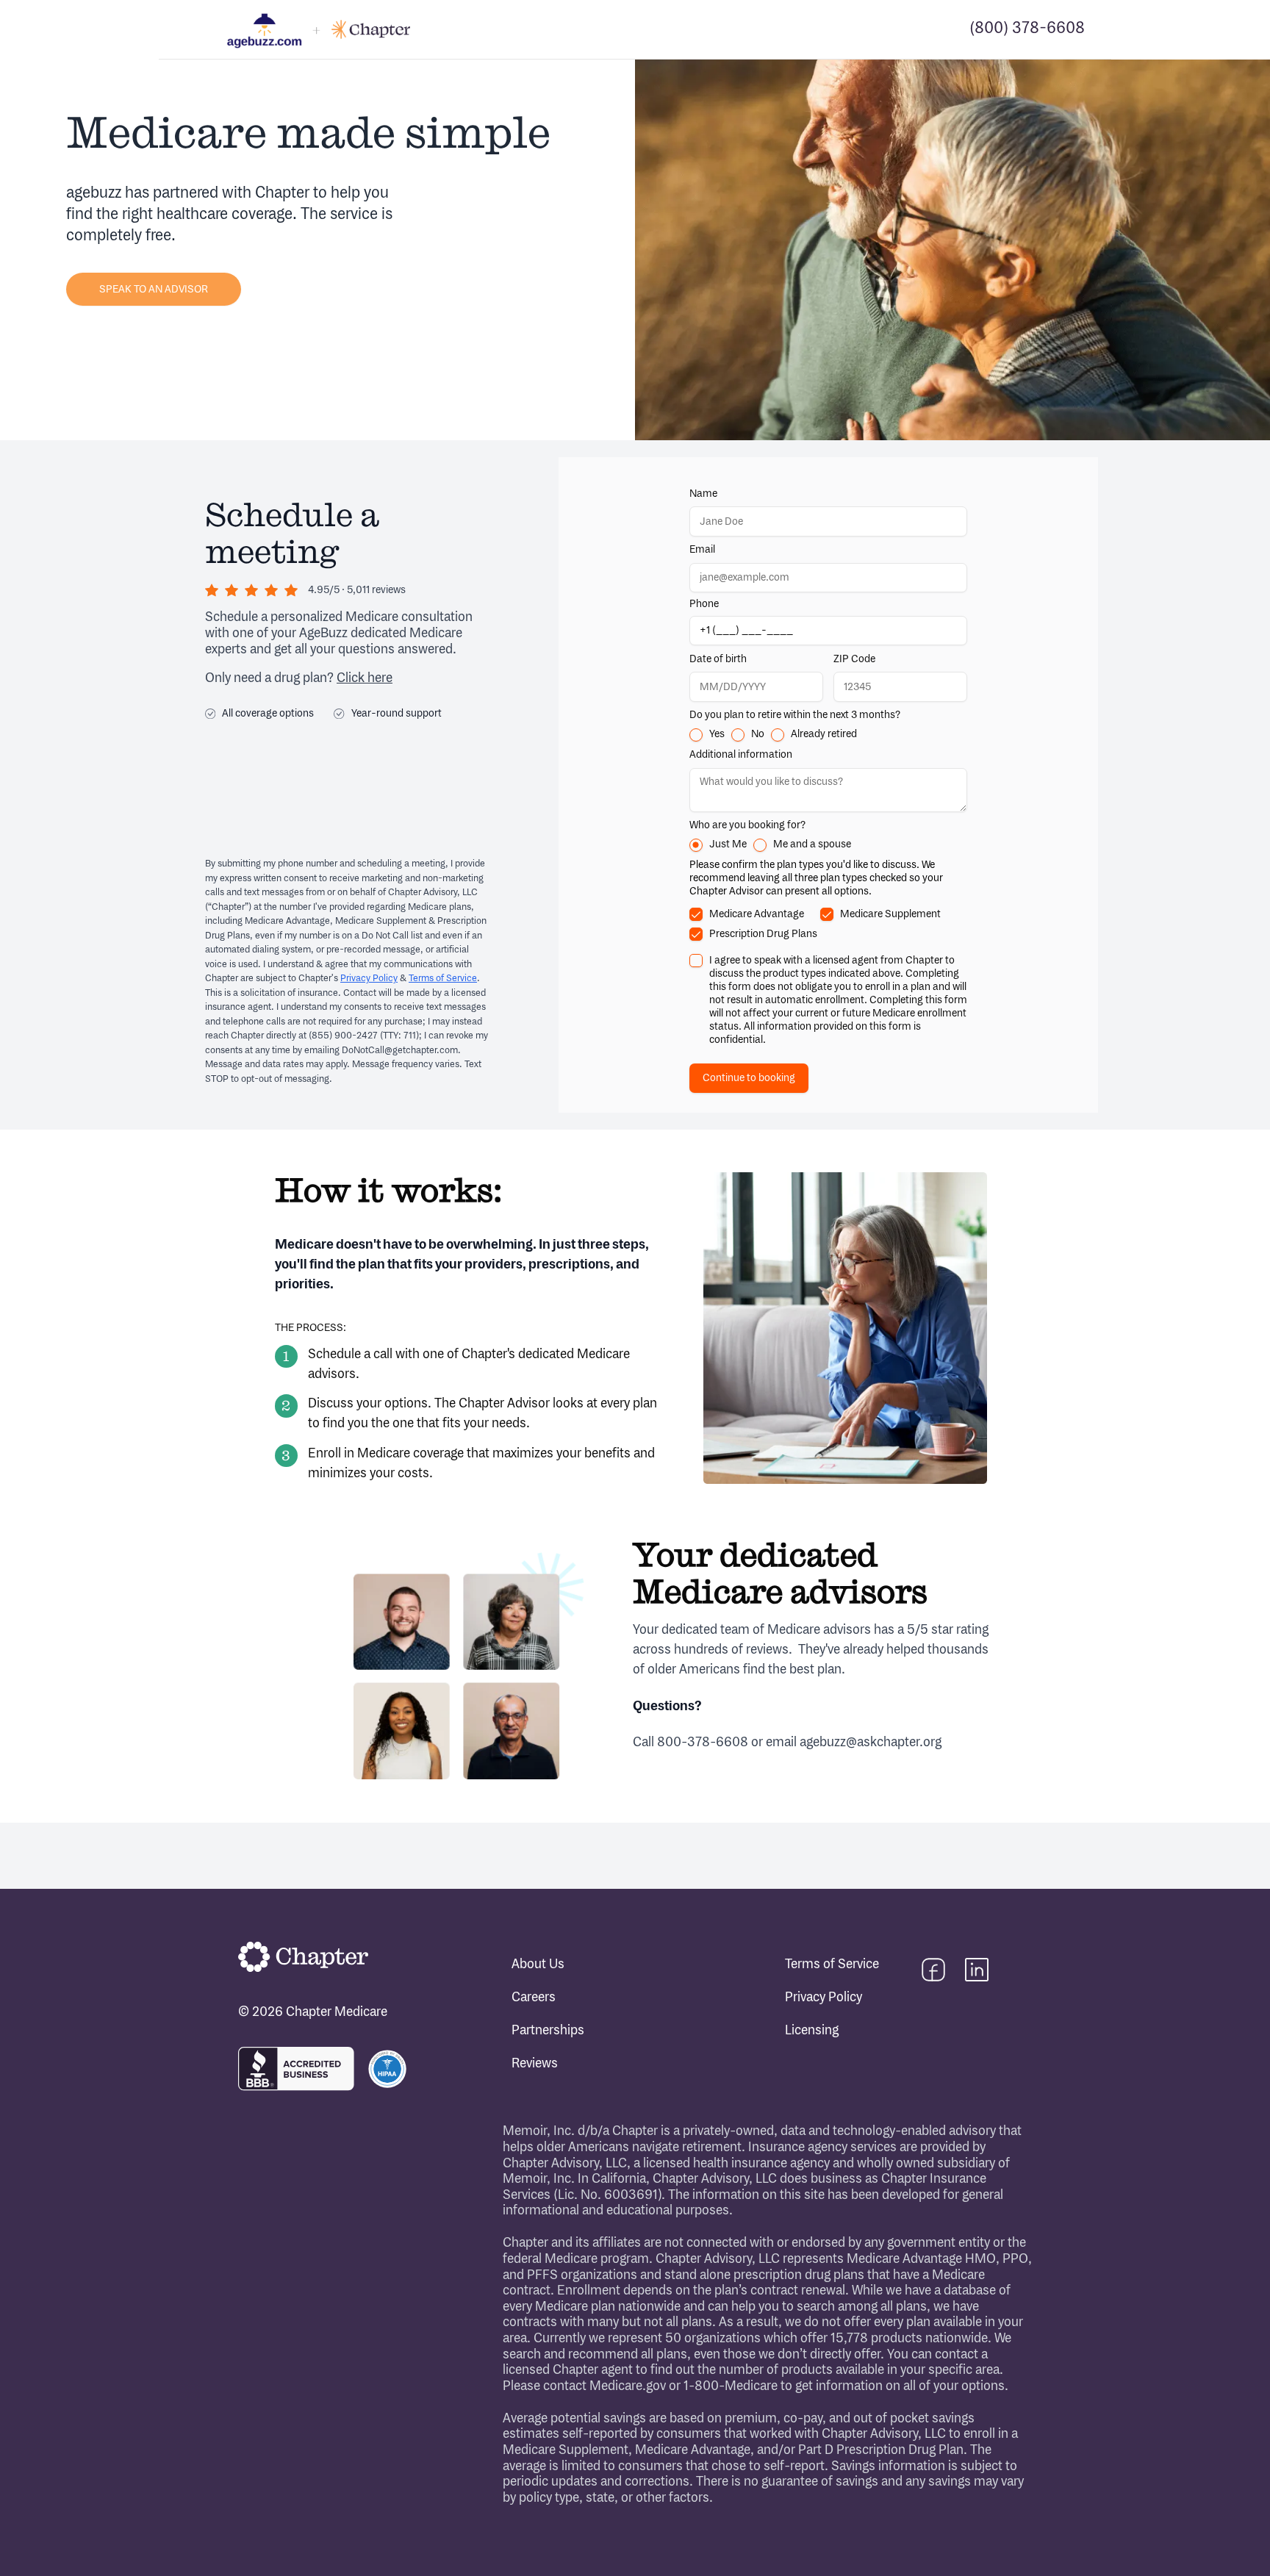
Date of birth (718, 659)
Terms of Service (443, 978)
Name (703, 494)
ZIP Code (854, 659)
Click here (365, 678)
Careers (534, 1998)
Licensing (812, 2031)
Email (702, 549)
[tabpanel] (828, 785)
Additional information (741, 754)
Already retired (824, 734)
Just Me (728, 844)
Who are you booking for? (747, 825)
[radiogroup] (828, 735)
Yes (717, 734)
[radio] (696, 735)
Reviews (535, 2064)
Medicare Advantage (757, 914)
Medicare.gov (628, 2386)
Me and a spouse (812, 844)
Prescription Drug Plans (763, 934)
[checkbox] (696, 914)
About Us (538, 1965)
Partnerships (548, 2031)
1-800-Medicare (731, 2386)
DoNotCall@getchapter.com (400, 1050)
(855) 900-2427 (343, 1036)
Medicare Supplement (890, 914)
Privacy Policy (369, 978)
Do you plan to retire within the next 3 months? (795, 715)
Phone (704, 604)
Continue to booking (749, 1078)
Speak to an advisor (154, 289)
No (758, 734)
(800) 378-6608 (1027, 29)
